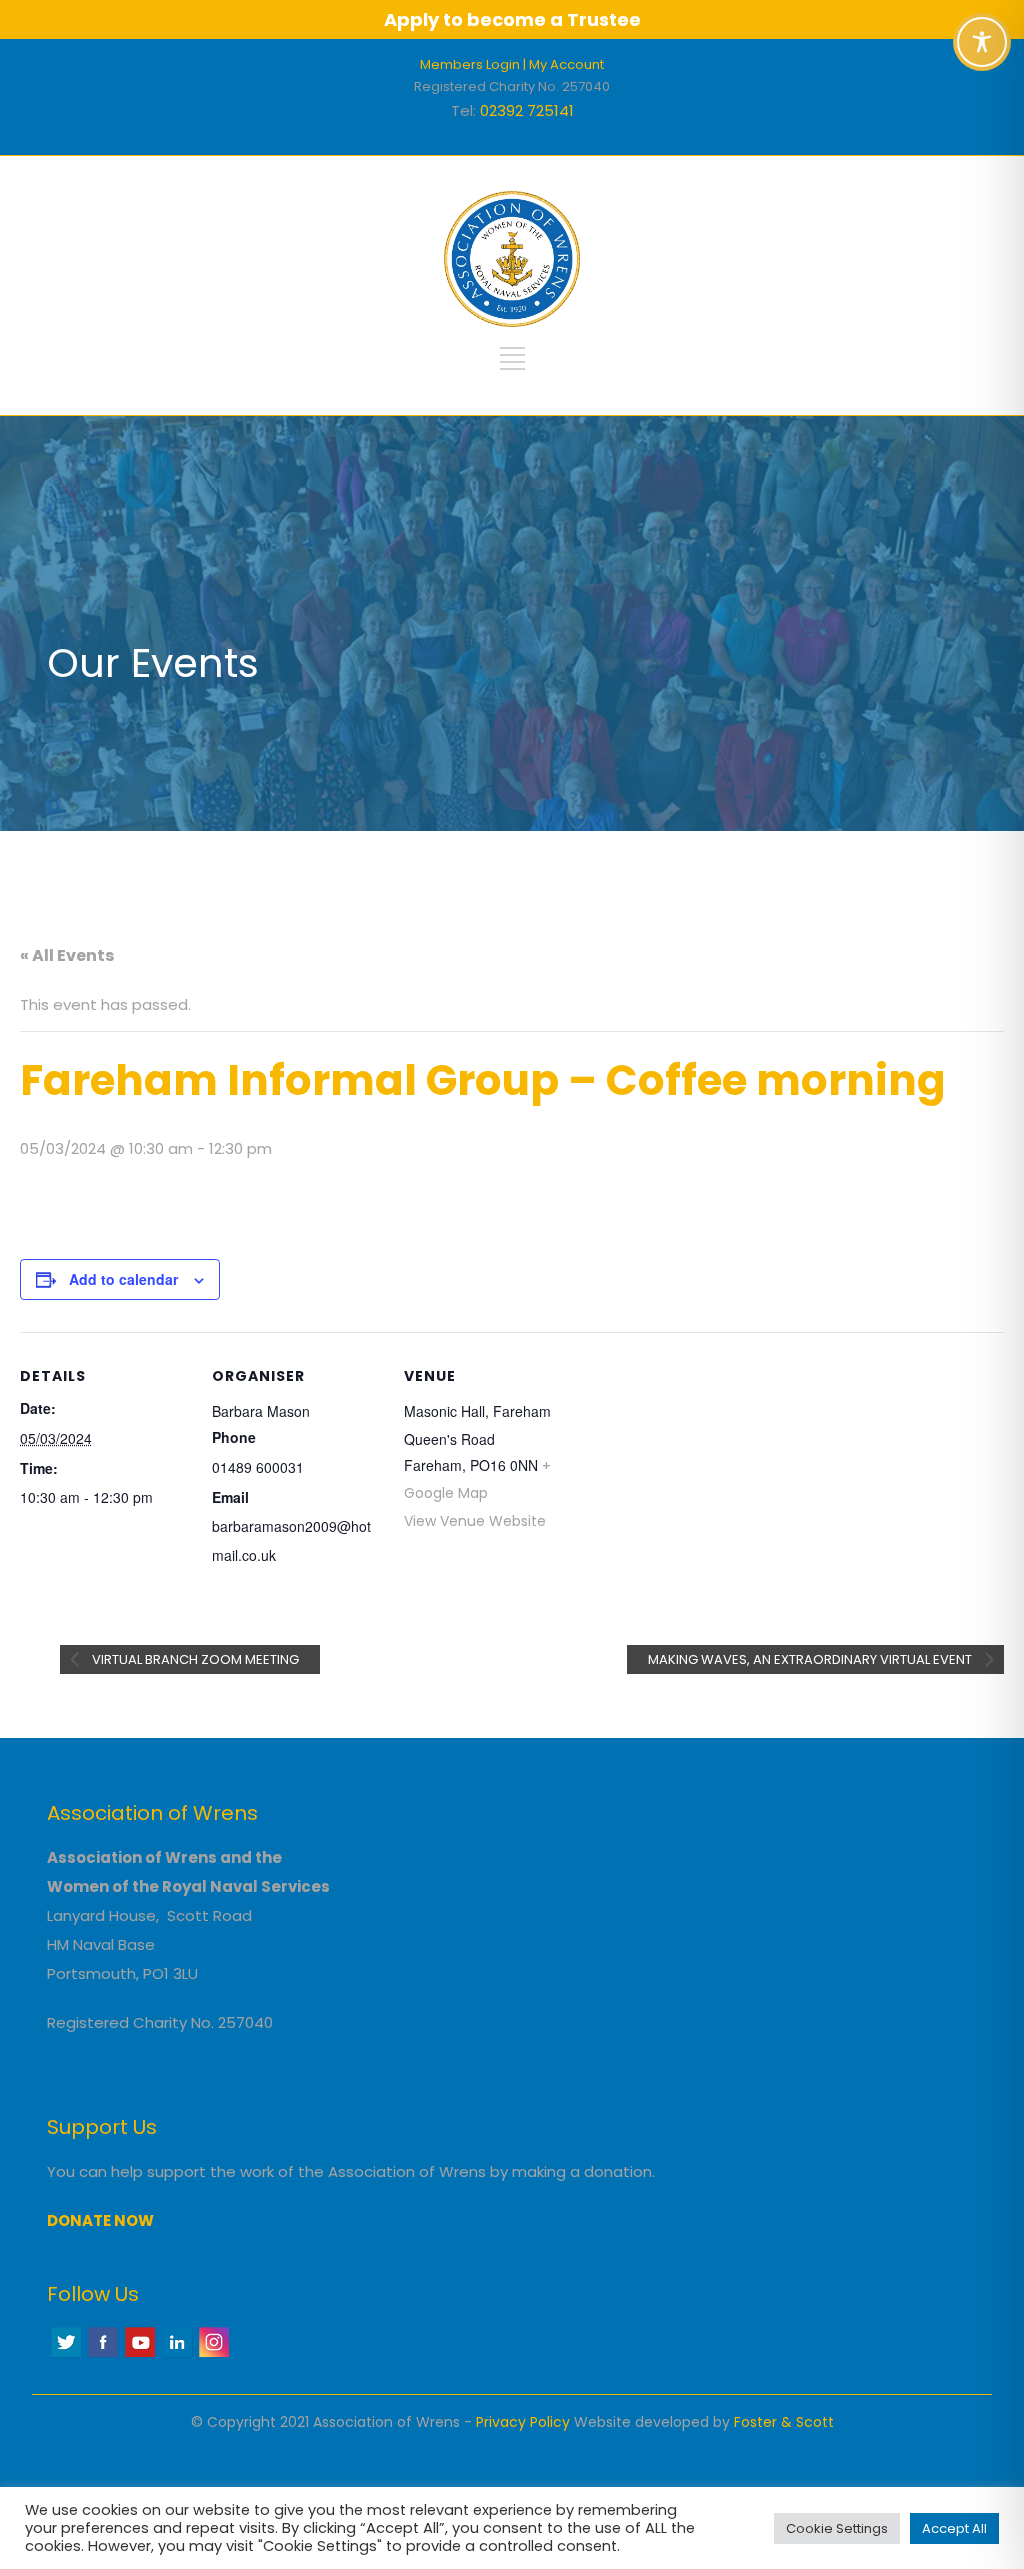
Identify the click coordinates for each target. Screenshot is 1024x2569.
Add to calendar (123, 1279)
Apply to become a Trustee (512, 19)
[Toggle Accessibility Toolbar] (982, 42)
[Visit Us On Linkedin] (176, 2354)
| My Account (563, 64)
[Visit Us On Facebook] (102, 2354)
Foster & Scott (784, 2422)
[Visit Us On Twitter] (65, 2354)
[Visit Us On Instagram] (213, 2354)
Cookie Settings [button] (837, 2528)
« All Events (67, 955)
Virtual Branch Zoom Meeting (194, 1659)
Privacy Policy (523, 2422)
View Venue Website (475, 1521)
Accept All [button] (954, 2528)
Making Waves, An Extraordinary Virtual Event (811, 1659)
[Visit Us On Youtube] (139, 2354)
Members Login (470, 64)
